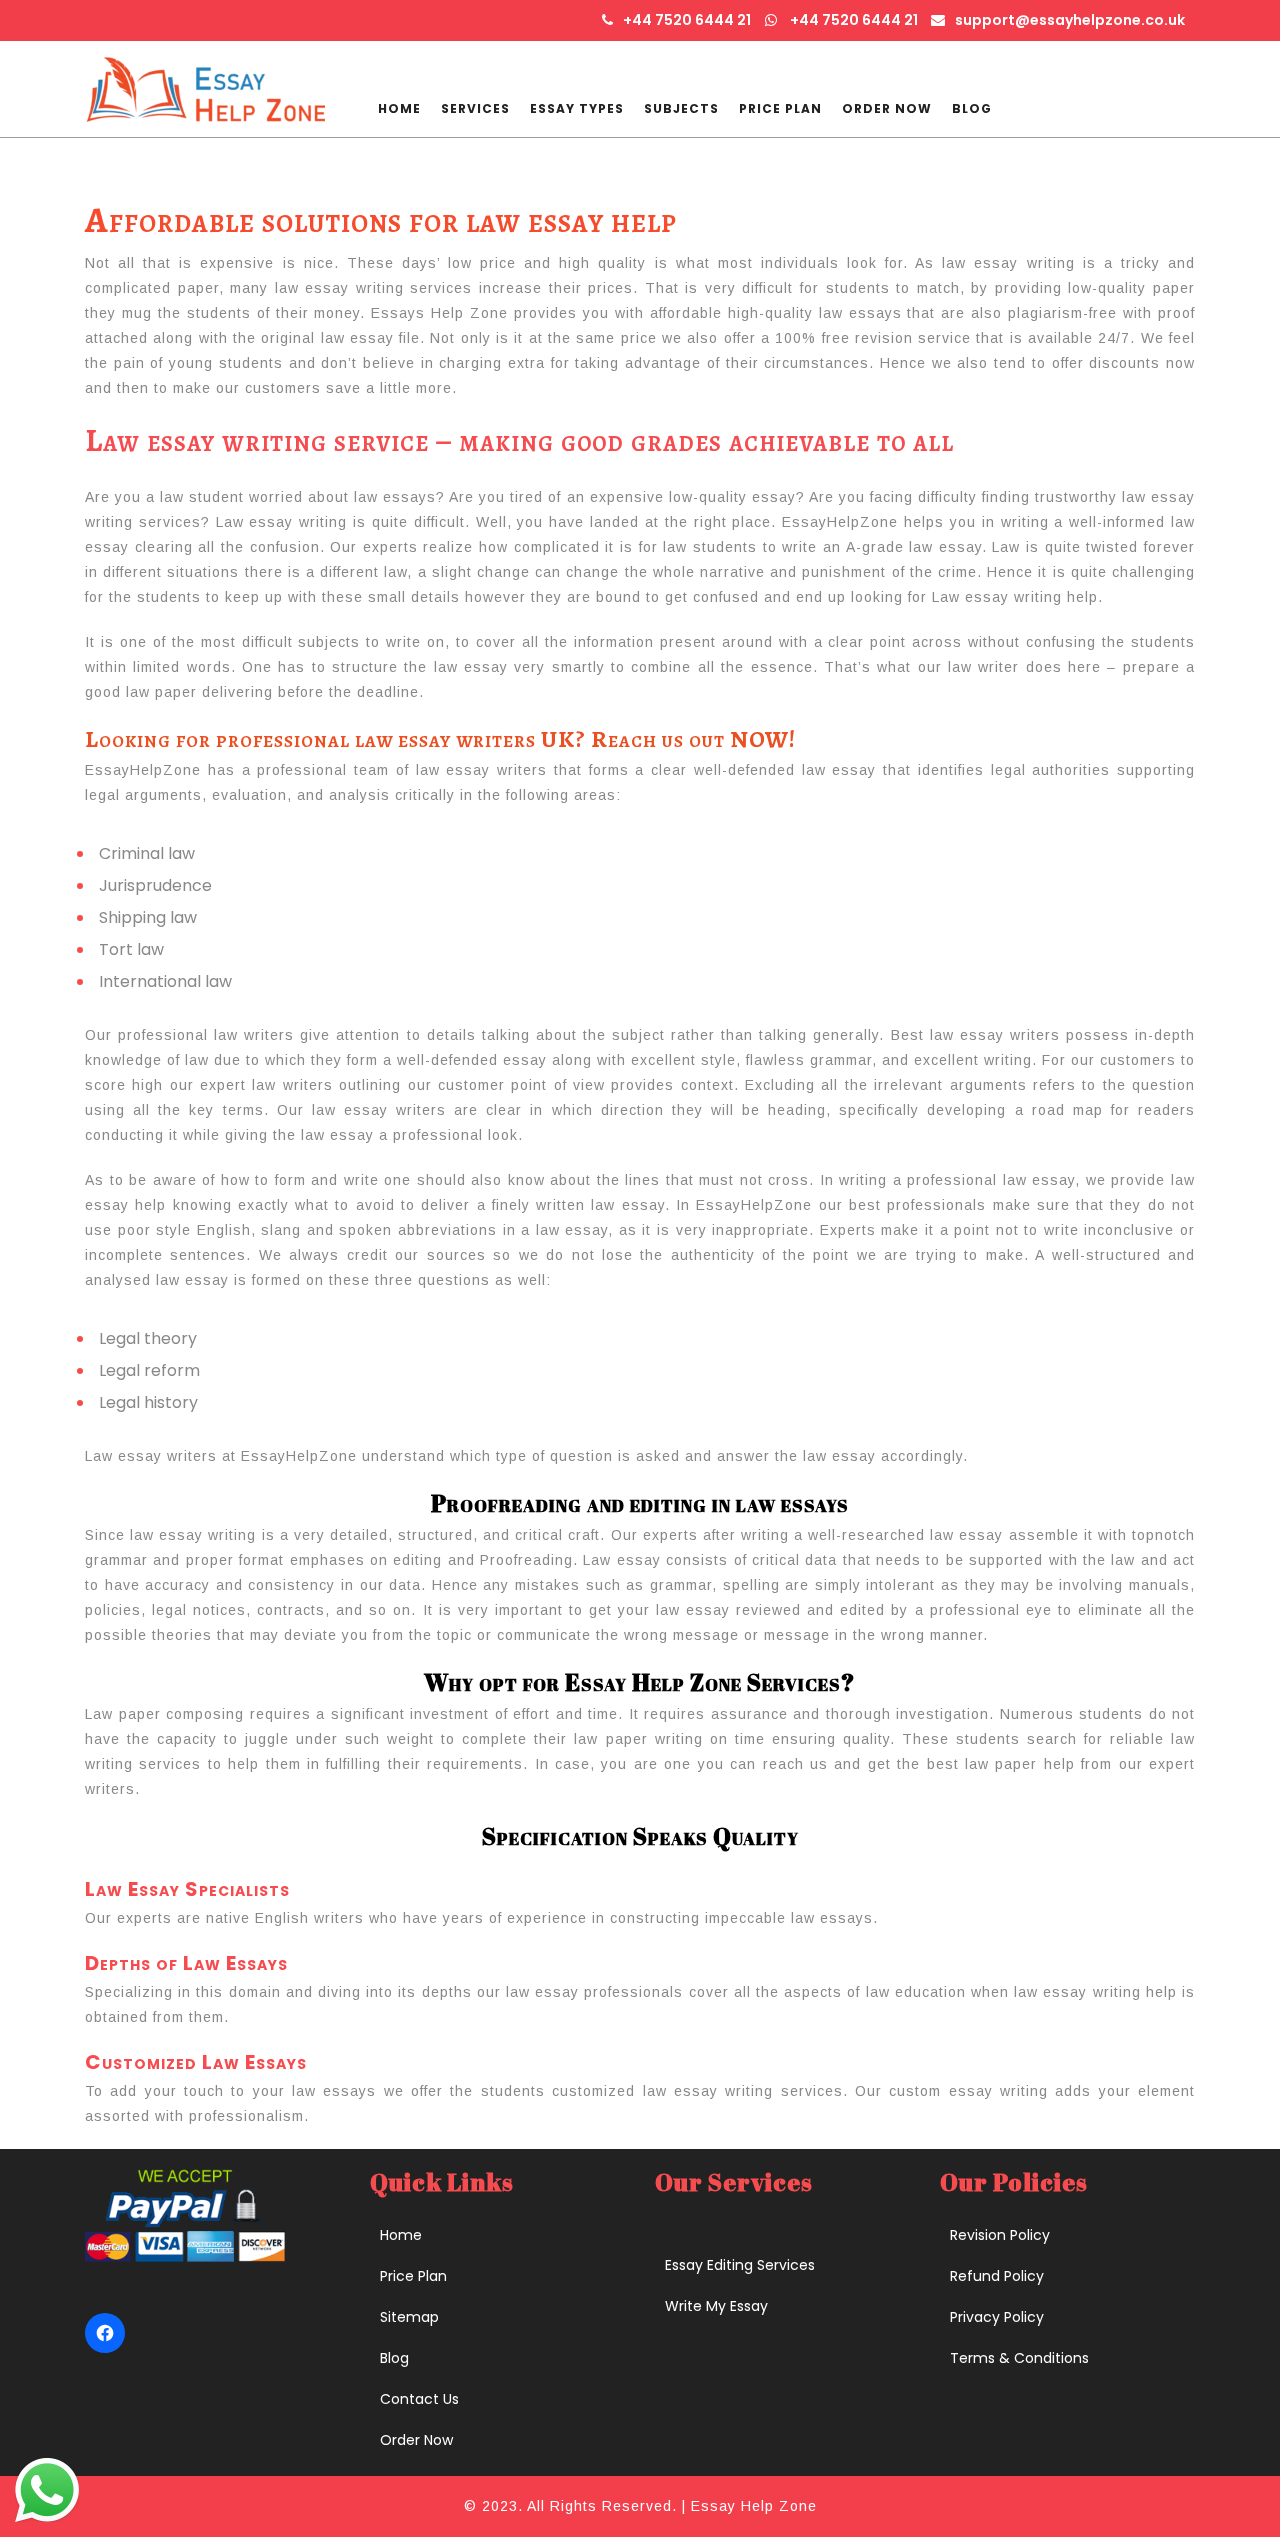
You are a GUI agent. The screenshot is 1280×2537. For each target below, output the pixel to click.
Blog (972, 108)
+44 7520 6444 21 (687, 20)
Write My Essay (716, 2306)
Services (475, 108)
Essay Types (577, 108)
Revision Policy (1000, 2235)
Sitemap (409, 2317)
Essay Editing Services (740, 2265)
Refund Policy (997, 2276)
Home (399, 108)
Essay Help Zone (754, 2506)
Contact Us (419, 2399)
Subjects (681, 108)
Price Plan (780, 108)
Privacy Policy (997, 2317)
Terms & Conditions (1019, 2358)
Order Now (887, 108)
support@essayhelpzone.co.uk (1070, 20)
